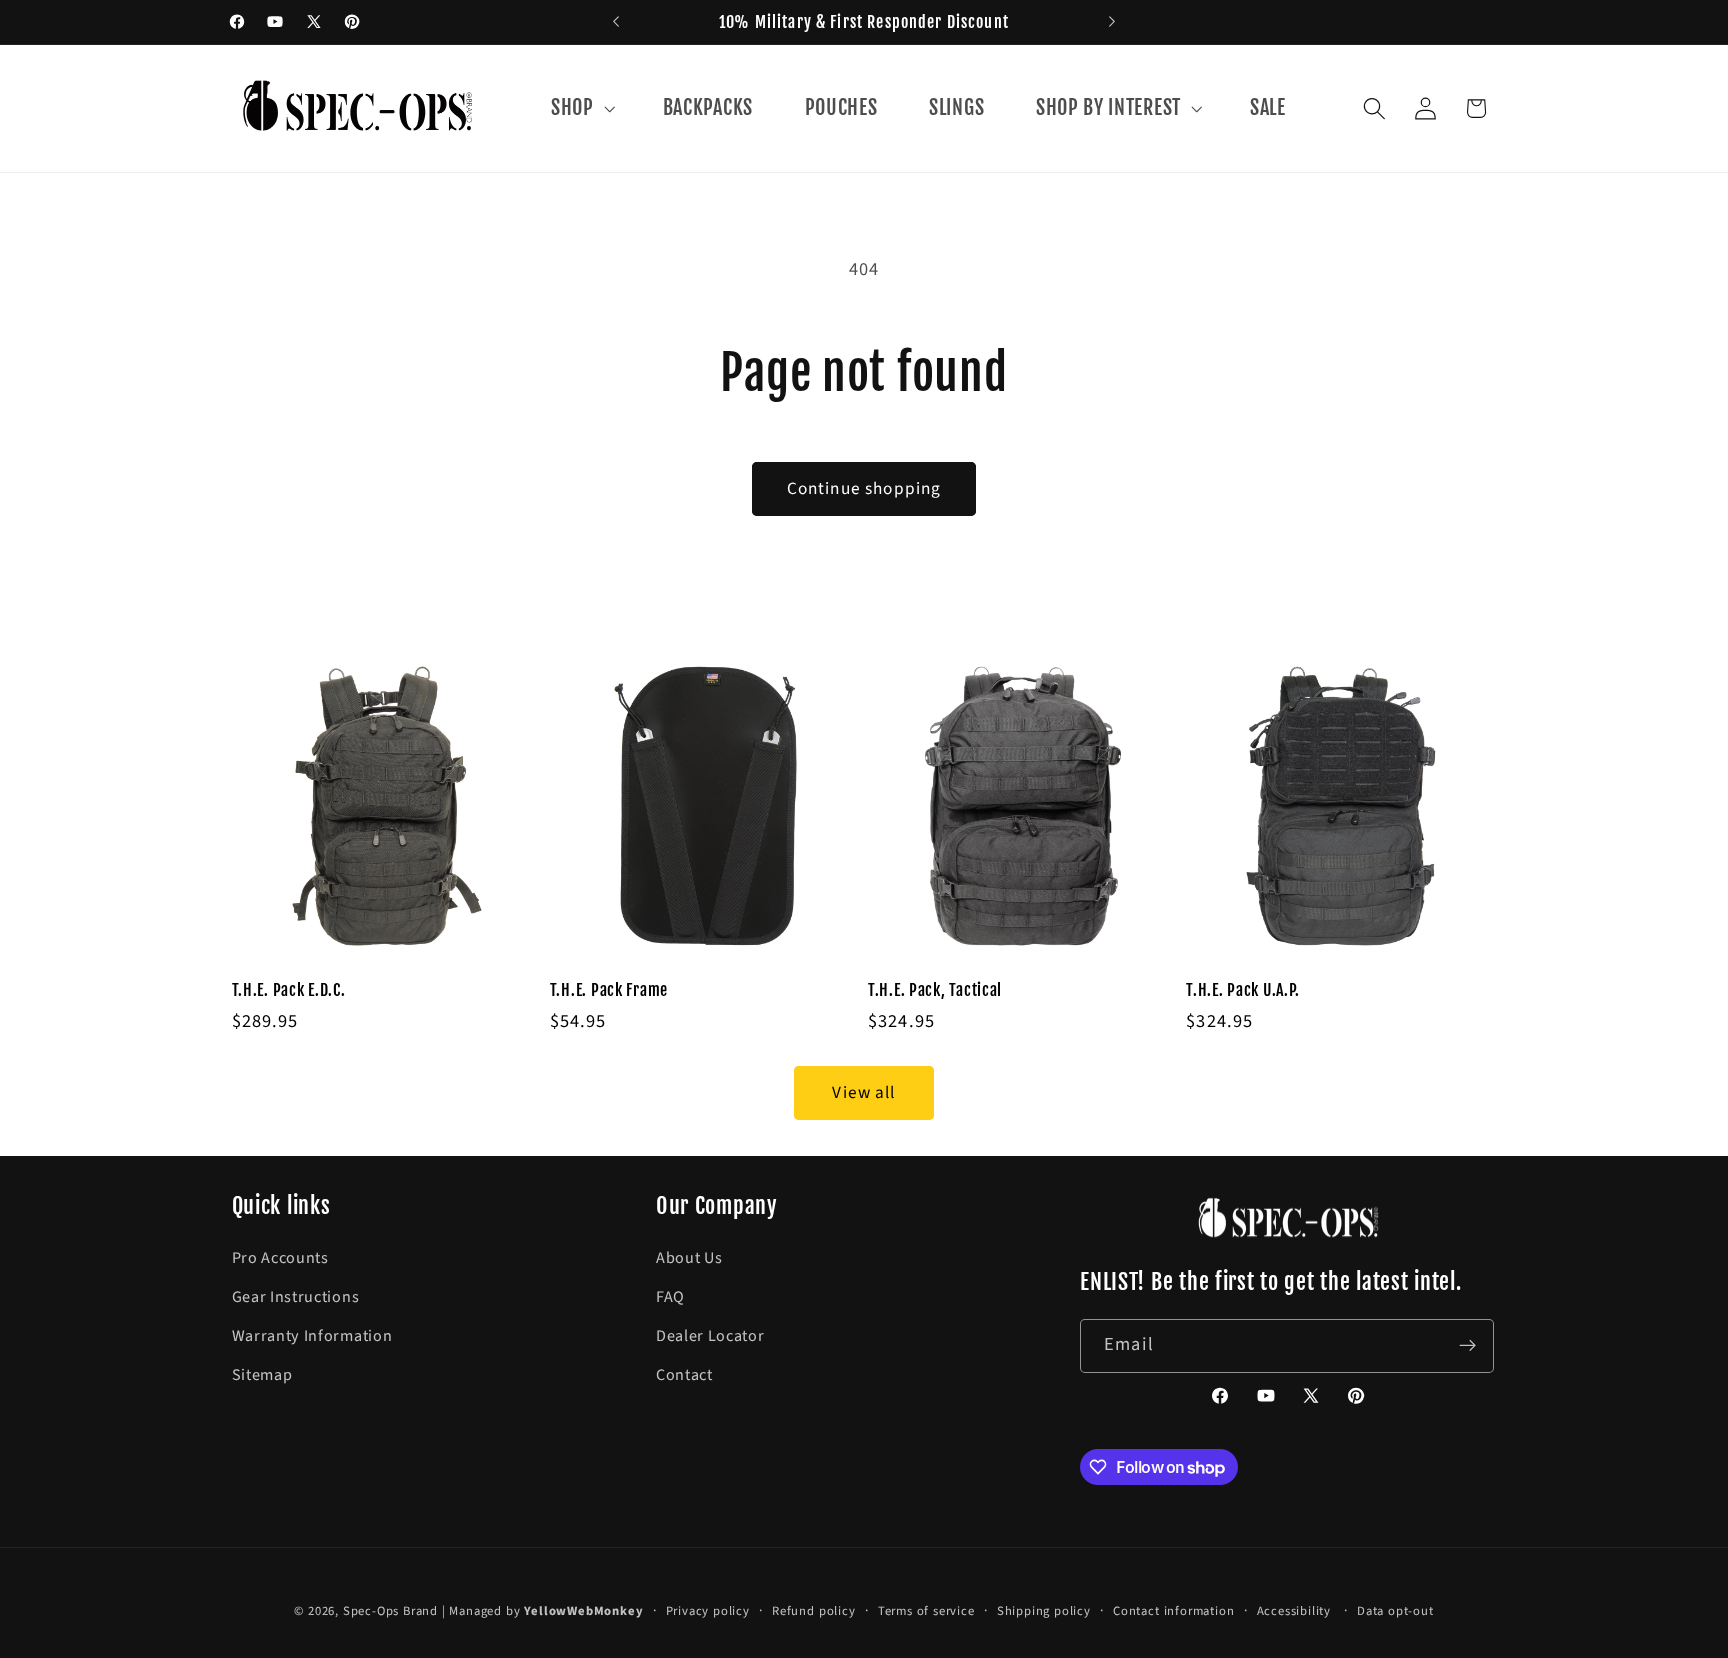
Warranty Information (312, 1336)
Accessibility (1294, 1611)
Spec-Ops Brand (390, 1611)
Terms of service (926, 1611)
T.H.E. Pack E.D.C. (289, 990)
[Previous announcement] (616, 22)
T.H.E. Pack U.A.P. (1243, 990)
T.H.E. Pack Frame (609, 990)
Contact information (1173, 1611)
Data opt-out (1395, 1611)
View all (863, 1092)
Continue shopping (864, 488)
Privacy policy (708, 1611)
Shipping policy (1044, 1611)
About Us (689, 1258)
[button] (581, 108)
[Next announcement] (1112, 22)
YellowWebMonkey (583, 1611)
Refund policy (813, 1611)
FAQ (670, 1297)
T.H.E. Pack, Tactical (935, 990)
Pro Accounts (280, 1258)
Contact (684, 1375)
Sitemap (262, 1375)
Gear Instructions (296, 1297)
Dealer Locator (710, 1336)
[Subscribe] (1468, 1346)
